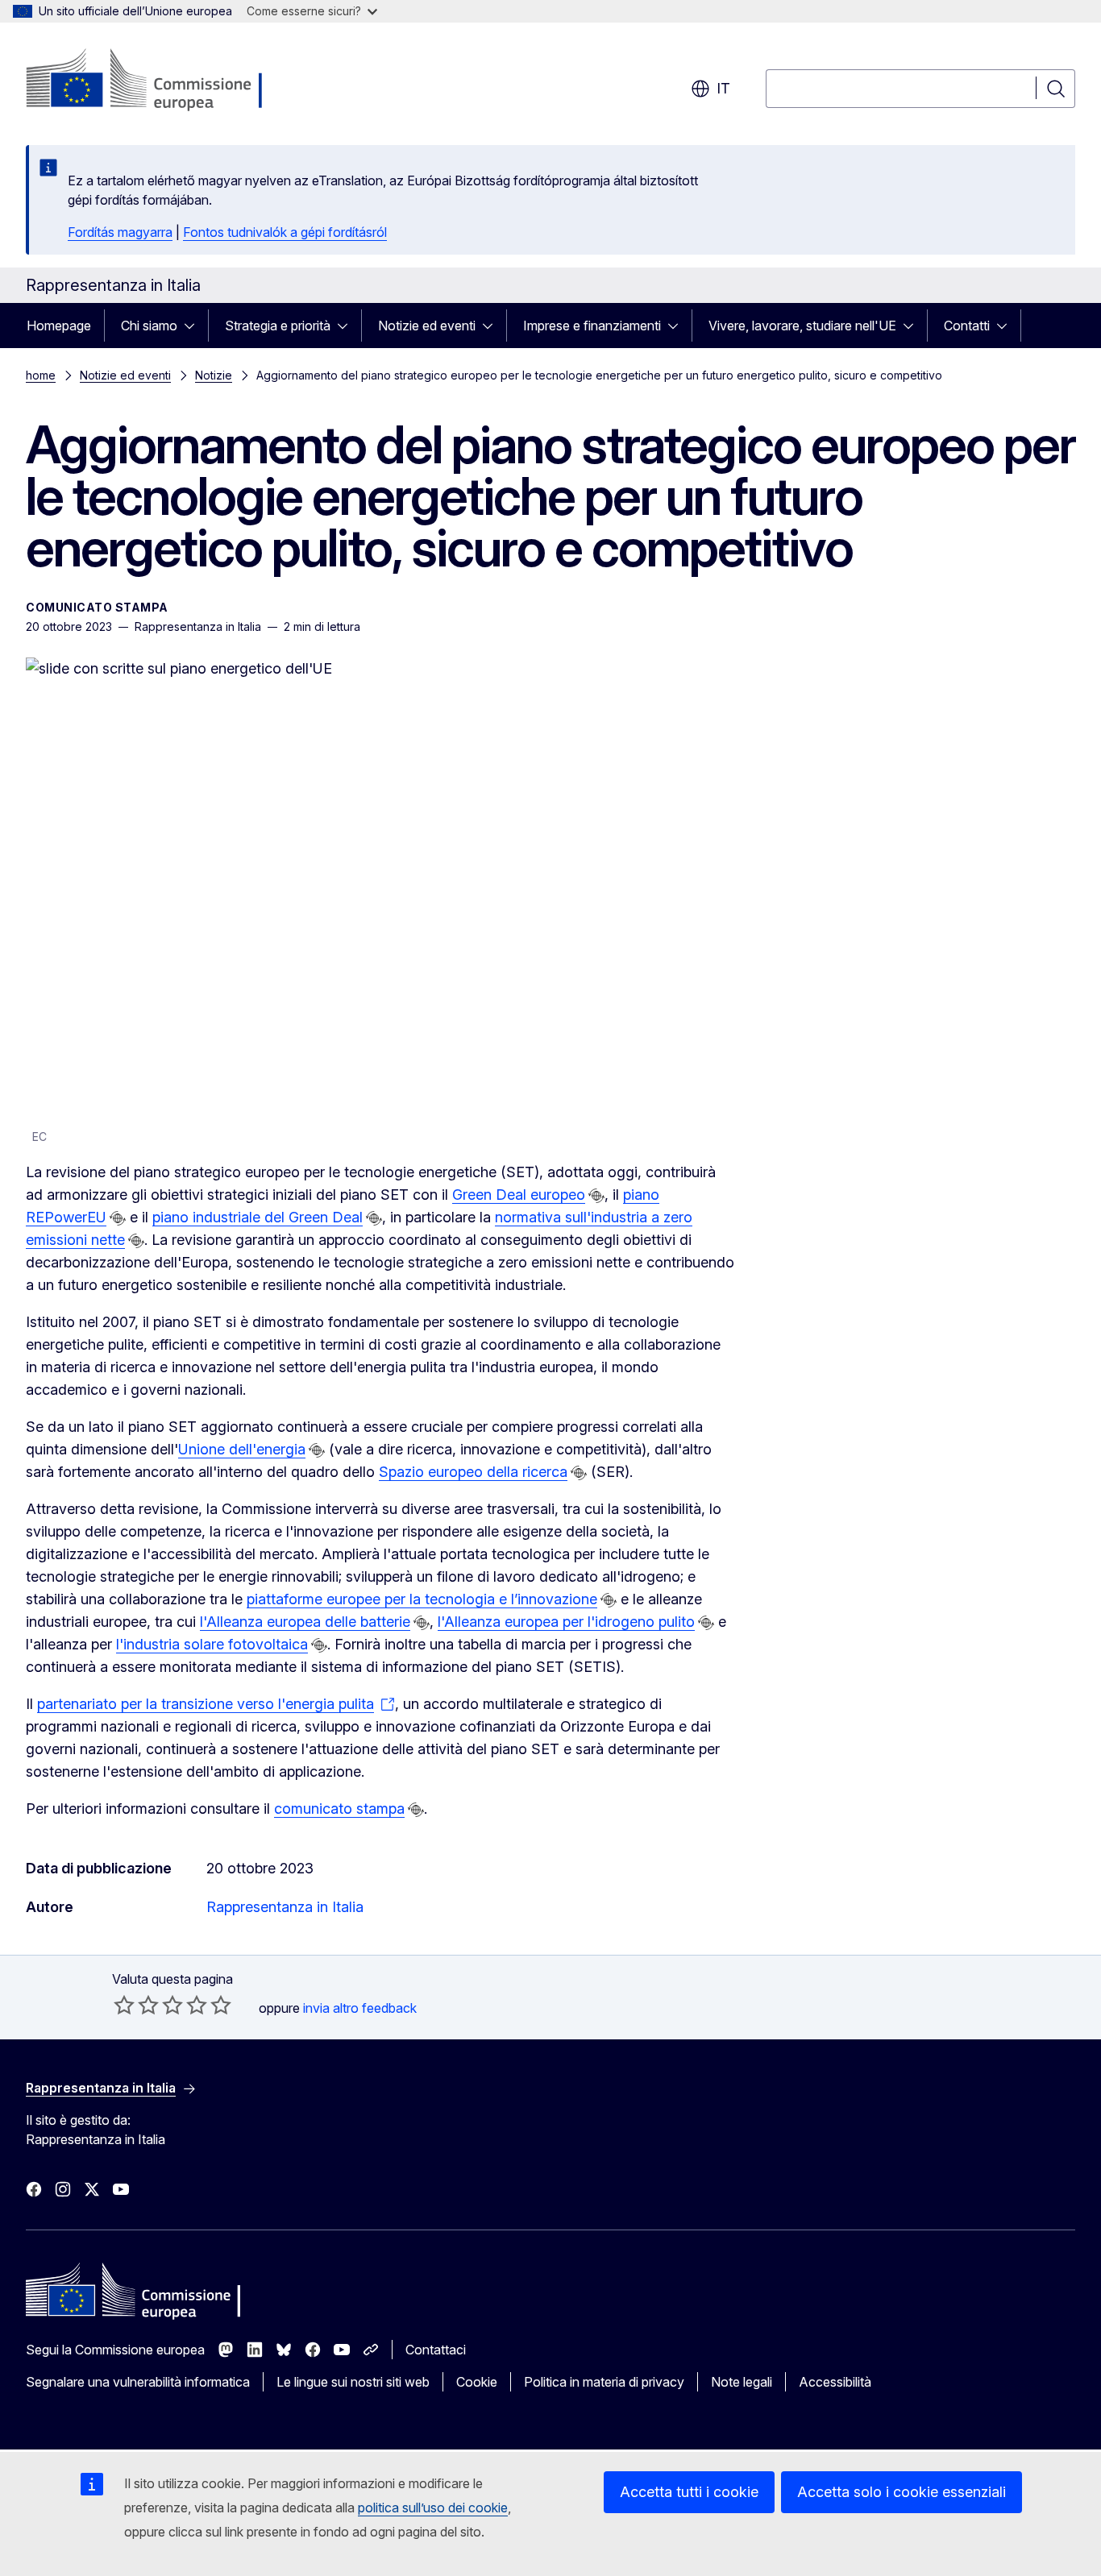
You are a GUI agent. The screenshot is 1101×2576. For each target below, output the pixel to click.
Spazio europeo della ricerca (473, 1472)
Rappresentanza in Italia (285, 1907)
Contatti (967, 326)
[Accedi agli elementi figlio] (194, 326)
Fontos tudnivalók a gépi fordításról (285, 232)
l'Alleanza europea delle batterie (305, 1622)
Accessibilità (835, 2382)
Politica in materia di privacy (604, 2382)
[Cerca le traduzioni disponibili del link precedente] (596, 1196)
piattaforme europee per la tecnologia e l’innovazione (422, 1599)
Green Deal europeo (519, 1195)
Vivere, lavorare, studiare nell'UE (802, 326)
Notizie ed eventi (427, 326)
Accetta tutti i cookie (689, 2492)
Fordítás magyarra (120, 232)
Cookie (477, 2382)
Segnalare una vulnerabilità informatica (138, 2382)
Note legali (742, 2382)
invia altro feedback (360, 2008)
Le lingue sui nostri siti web (353, 2382)
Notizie (214, 375)
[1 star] (124, 2005)
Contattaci (436, 2350)
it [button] (723, 88)
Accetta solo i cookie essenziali (902, 2492)
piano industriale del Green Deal (258, 1217)
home (41, 375)
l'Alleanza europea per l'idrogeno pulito (566, 1622)
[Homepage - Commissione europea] (154, 81)
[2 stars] (136, 2005)
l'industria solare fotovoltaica (212, 1644)
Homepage (59, 326)
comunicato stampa (339, 1809)
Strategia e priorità (278, 326)
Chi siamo (149, 326)
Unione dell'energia (242, 1449)
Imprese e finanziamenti (592, 326)
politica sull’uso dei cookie (433, 2508)
